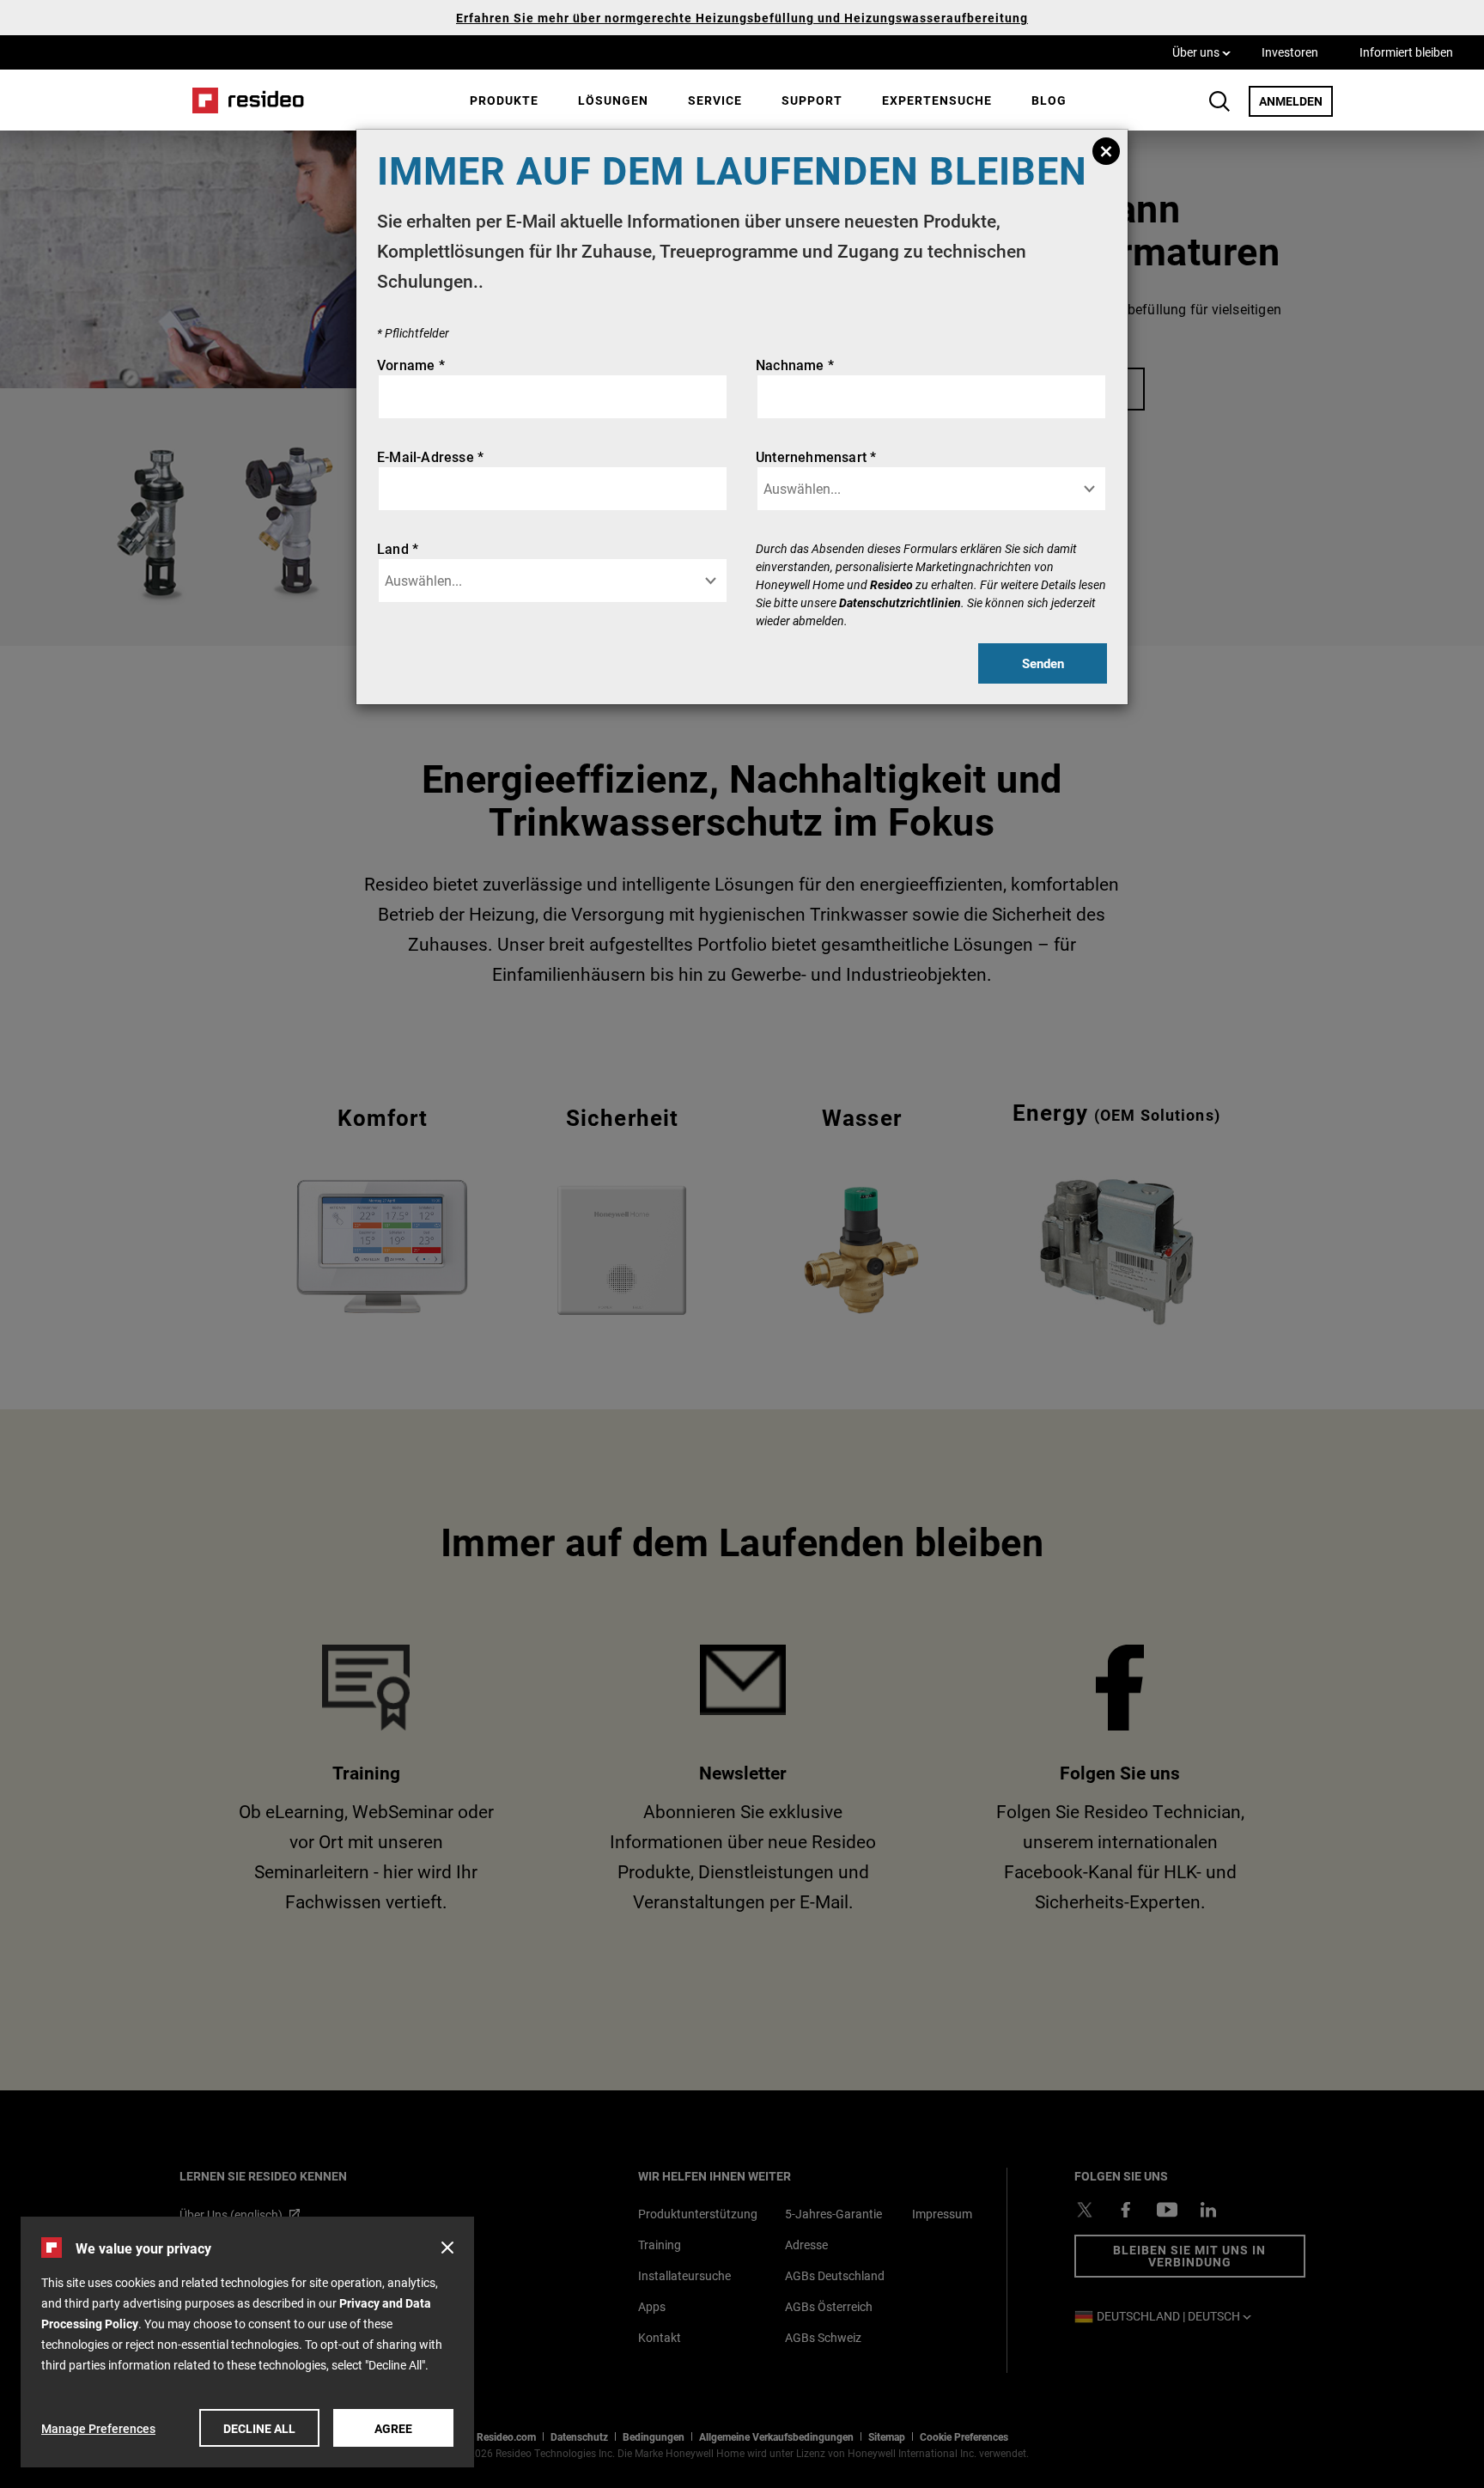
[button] (447, 2248)
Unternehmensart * (816, 456)
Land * (398, 548)
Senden (1043, 663)
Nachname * (795, 365)
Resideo (891, 584)
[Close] (1106, 151)
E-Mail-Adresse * (430, 456)
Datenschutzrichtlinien (900, 602)
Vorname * (411, 365)
